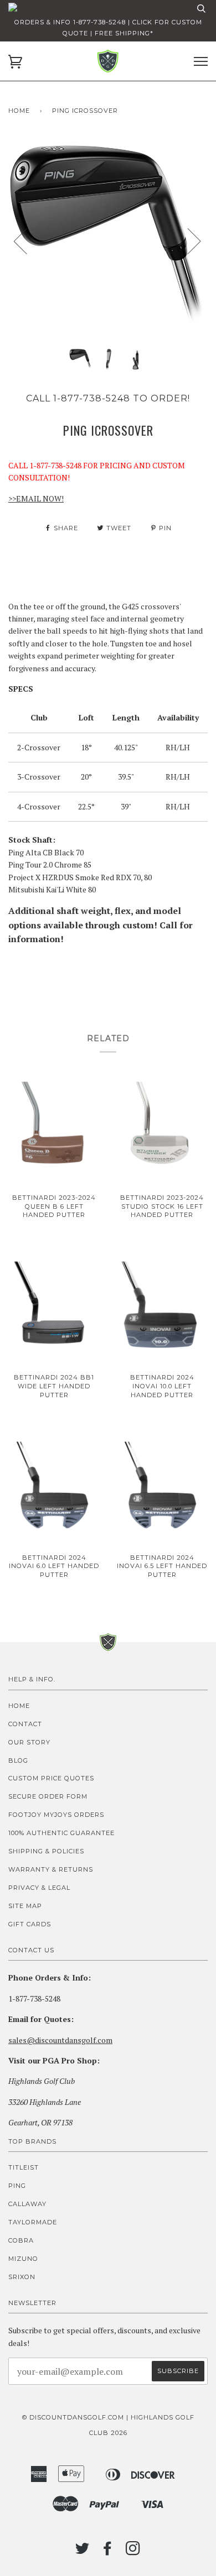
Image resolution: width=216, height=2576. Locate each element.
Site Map (25, 1906)
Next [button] (187, 241)
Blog (18, 1760)
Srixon (22, 2277)
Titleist (24, 2167)
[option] (108, 241)
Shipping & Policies (46, 1851)
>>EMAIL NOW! (36, 498)
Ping (17, 2186)
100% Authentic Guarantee (61, 1833)
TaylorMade (33, 2222)
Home (19, 111)
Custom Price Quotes (51, 1778)
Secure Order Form (48, 1796)
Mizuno (23, 2259)
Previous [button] (27, 241)
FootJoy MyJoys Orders (56, 1815)
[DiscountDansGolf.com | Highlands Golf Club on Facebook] (108, 2552)
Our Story (29, 1742)
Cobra (21, 2240)
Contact (25, 1724)
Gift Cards (30, 1924)
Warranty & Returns (51, 1869)
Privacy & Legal (39, 1888)
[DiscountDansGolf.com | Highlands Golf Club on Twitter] (83, 2552)
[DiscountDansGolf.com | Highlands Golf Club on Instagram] (133, 2552)
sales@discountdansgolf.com (60, 2040)
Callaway (27, 2204)
